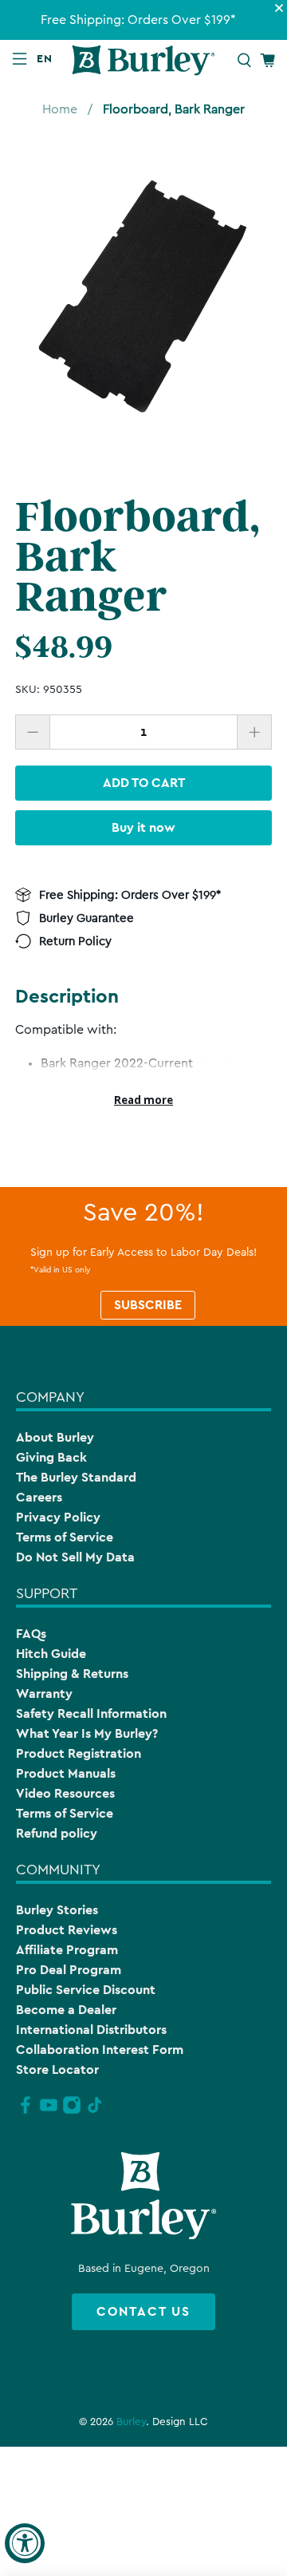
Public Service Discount (86, 1990)
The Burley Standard (76, 1477)
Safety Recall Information (91, 1713)
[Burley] (143, 60)
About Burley (55, 1437)
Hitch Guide (51, 1654)
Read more (143, 1100)
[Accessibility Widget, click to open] (25, 2543)
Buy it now (143, 827)
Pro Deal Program (69, 1970)
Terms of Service (65, 1537)
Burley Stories (57, 1910)
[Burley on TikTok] (95, 2111)
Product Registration (79, 1753)
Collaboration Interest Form (100, 2050)
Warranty (44, 1694)
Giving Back (51, 1457)
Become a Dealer (66, 2010)
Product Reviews (67, 1930)
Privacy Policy (58, 1517)
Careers (39, 1497)
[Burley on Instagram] (72, 2111)
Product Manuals (66, 1773)
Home (60, 109)
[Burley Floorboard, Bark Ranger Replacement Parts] (143, 299)
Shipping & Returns (72, 1674)
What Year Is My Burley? (87, 1733)
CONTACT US (143, 2311)
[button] (48, 58)
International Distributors (91, 2030)
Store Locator (57, 2070)
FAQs (31, 1634)
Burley (131, 2422)
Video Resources (65, 1793)
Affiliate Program (67, 1950)
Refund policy (57, 1833)
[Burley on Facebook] (26, 2111)
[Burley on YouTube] (49, 2111)
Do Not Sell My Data (75, 1557)
